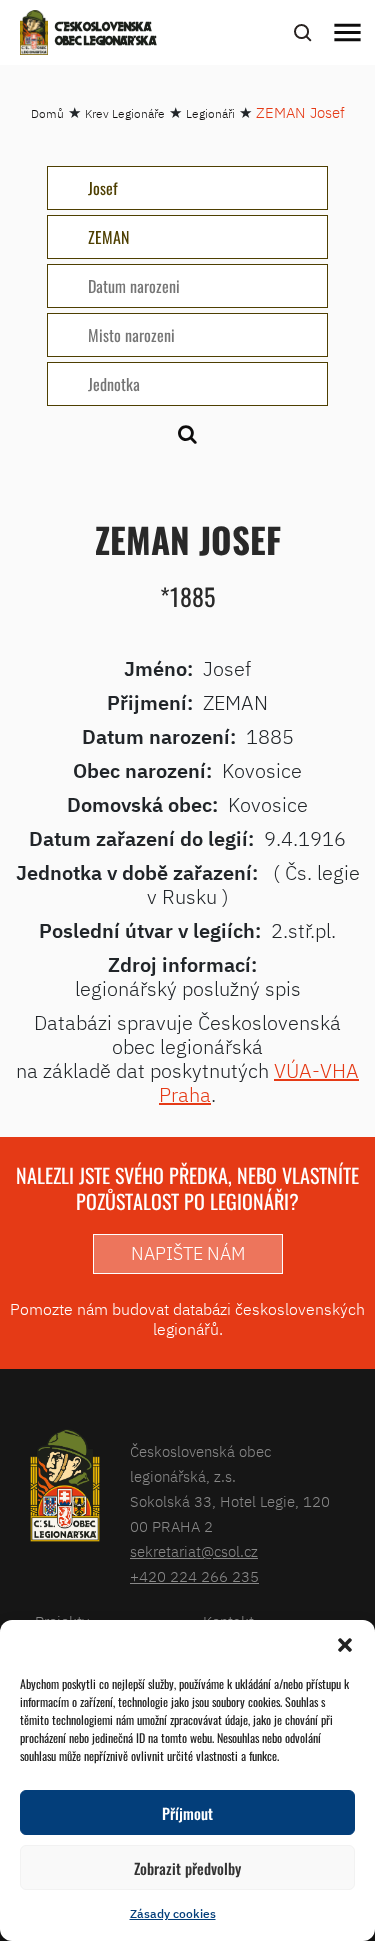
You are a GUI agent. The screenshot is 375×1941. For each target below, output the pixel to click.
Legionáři (210, 113)
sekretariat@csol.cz (194, 1551)
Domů (47, 113)
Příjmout (187, 1813)
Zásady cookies (173, 1913)
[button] (345, 1645)
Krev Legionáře (125, 113)
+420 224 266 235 (194, 1576)
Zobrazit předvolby (187, 1868)
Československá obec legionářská (106, 35)
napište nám (188, 1253)
